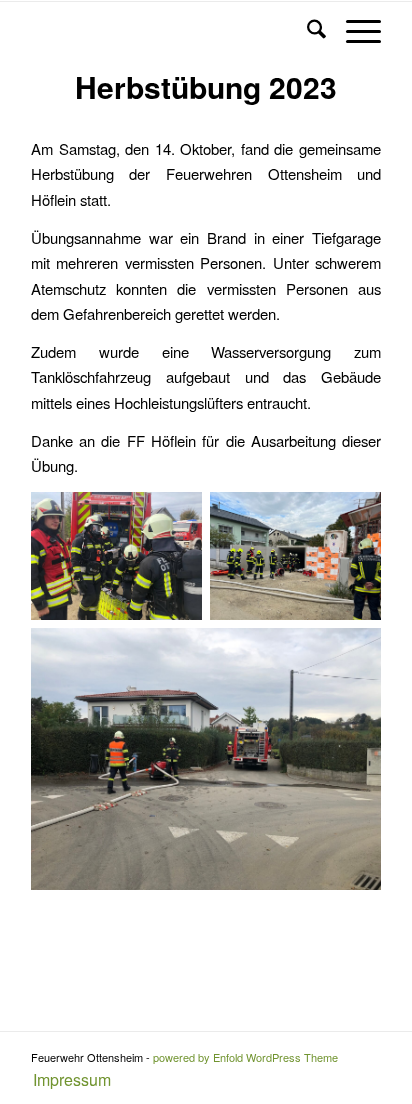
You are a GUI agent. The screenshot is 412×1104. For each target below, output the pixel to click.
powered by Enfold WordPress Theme (245, 1057)
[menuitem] (67, 1080)
